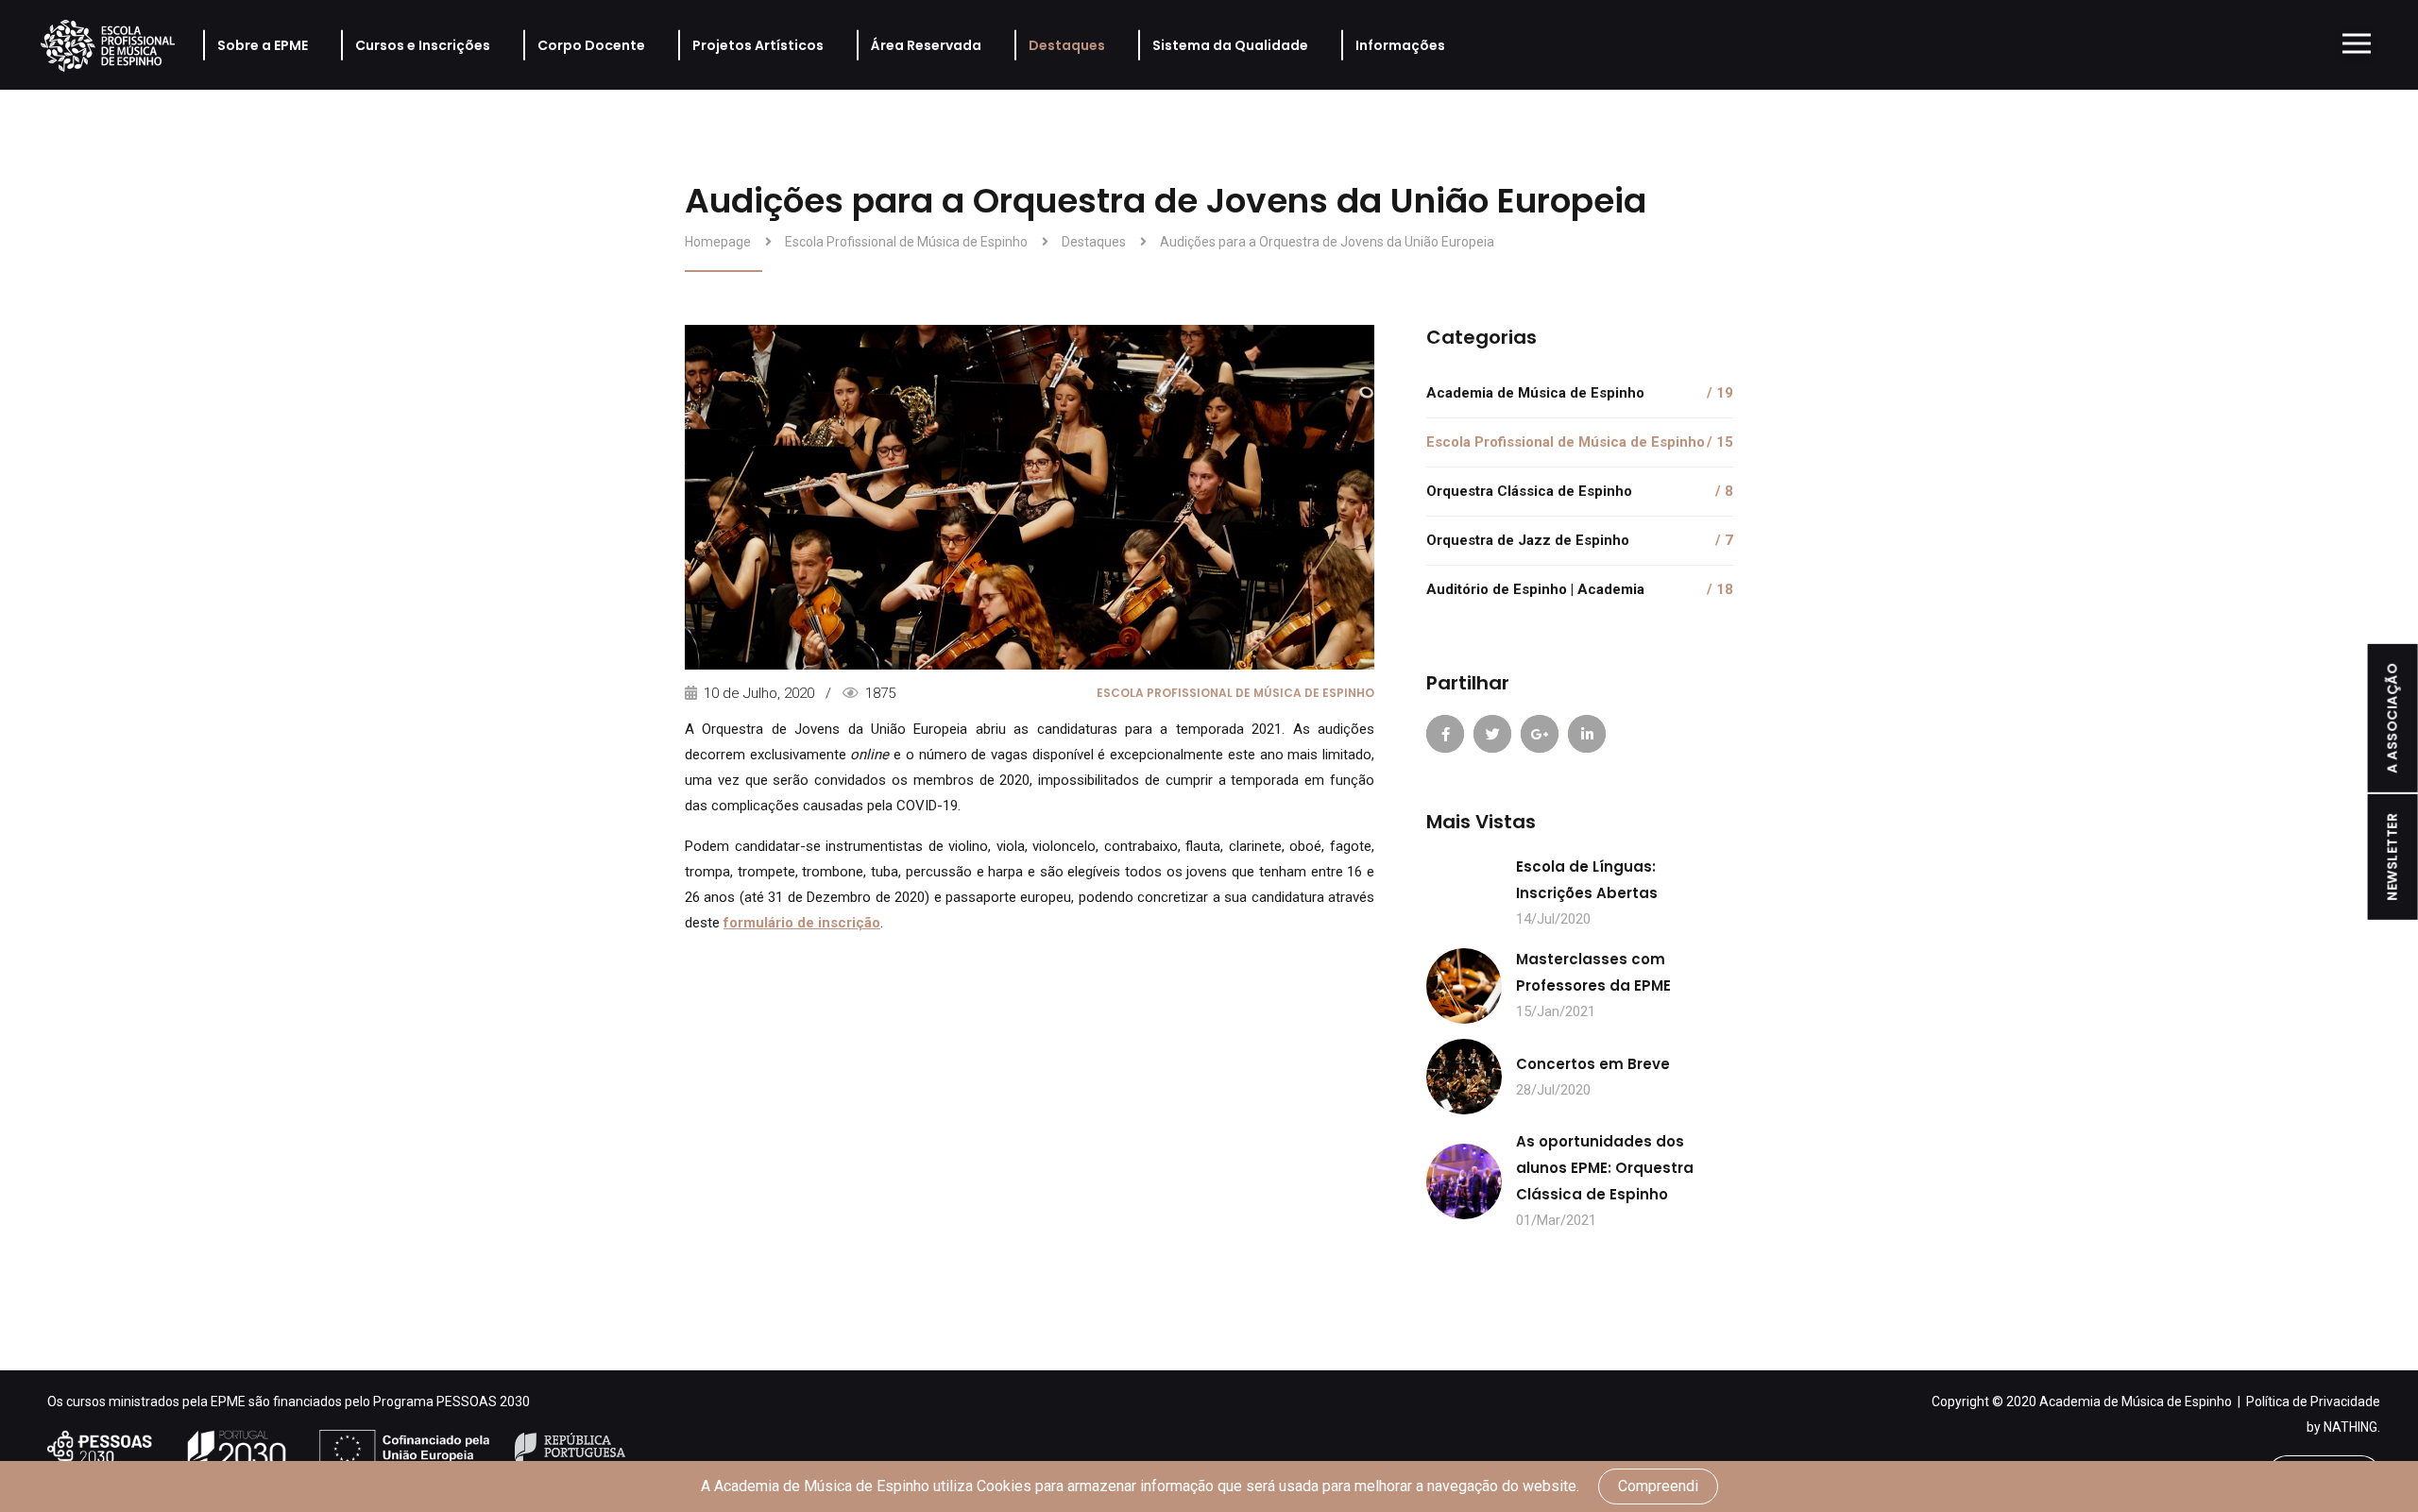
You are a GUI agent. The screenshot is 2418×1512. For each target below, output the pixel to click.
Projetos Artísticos (758, 45)
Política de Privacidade (2313, 1402)
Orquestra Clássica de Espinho (1580, 491)
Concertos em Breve (1593, 1064)
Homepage (718, 242)
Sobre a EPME (263, 45)
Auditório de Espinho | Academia (1580, 589)
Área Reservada (926, 45)
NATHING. (2352, 1427)
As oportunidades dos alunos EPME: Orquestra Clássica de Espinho (1605, 1168)
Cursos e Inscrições (423, 45)
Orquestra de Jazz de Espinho (1580, 540)
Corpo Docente (591, 45)
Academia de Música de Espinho (1580, 393)
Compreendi (1658, 1486)
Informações (1400, 45)
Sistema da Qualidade (1230, 45)
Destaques (1067, 45)
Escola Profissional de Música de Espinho (906, 242)
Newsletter (2392, 856)
